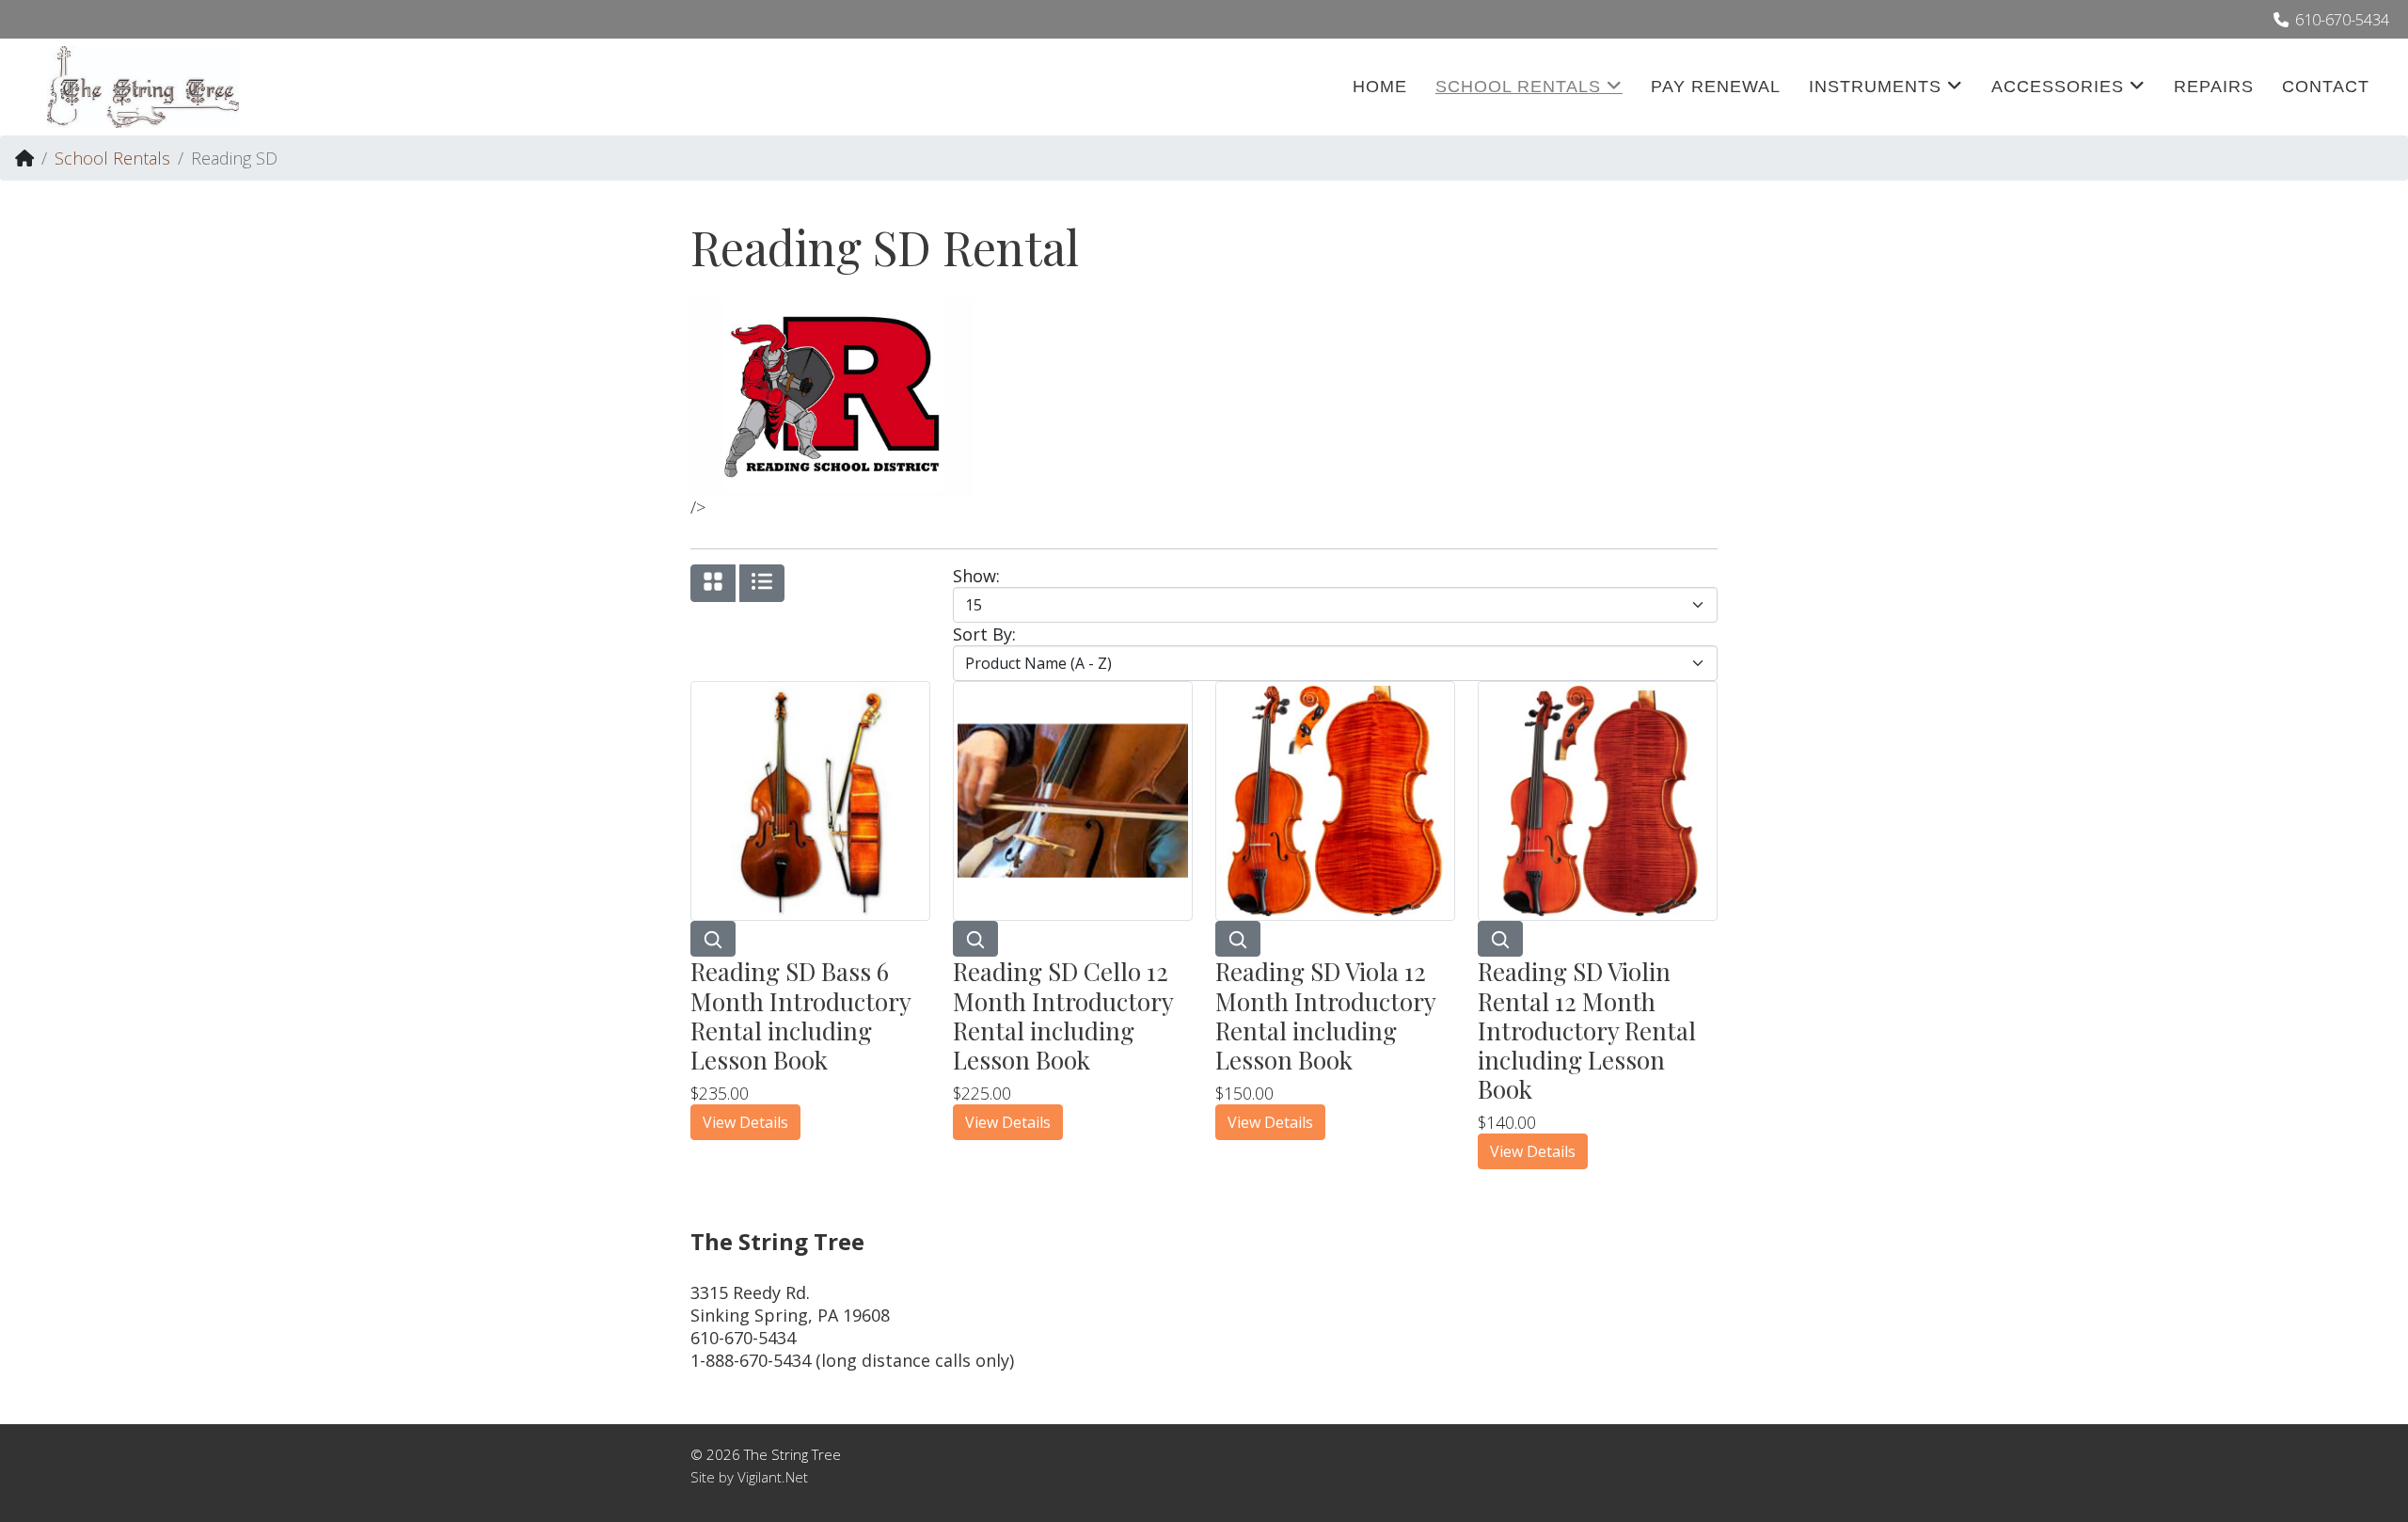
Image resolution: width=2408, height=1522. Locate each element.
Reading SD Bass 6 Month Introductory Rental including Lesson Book (800, 1015)
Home (1380, 87)
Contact (2326, 87)
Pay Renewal (1716, 87)
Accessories (2058, 87)
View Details (745, 1122)
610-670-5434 (2342, 20)
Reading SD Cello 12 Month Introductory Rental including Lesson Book (1063, 1015)
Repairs (2214, 87)
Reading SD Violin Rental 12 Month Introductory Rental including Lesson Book (1587, 1030)
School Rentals (1518, 87)
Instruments (1875, 87)
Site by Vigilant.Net (749, 1477)
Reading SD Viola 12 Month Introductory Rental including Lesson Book (1325, 1015)
